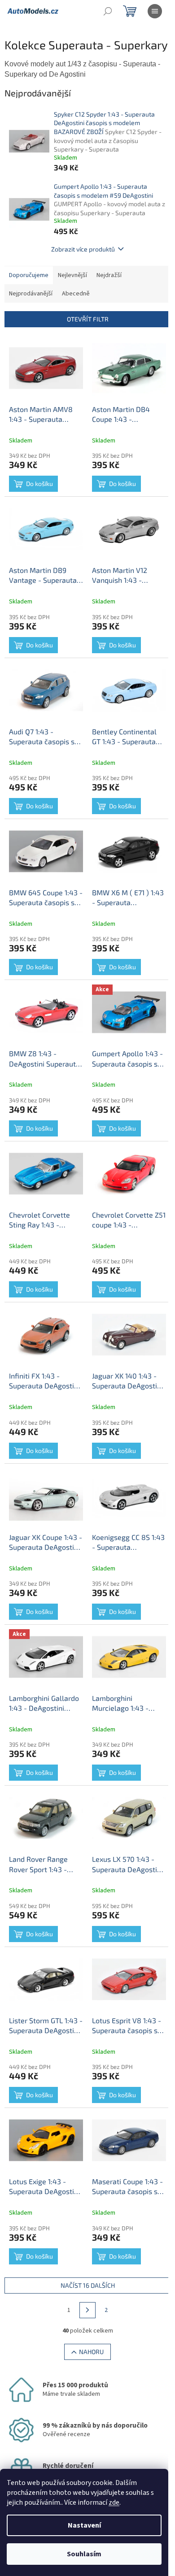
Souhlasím (84, 2554)
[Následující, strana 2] (87, 2310)
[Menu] (155, 11)
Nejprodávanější (31, 294)
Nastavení (84, 2525)
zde (114, 2502)
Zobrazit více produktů (83, 249)
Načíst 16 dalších (88, 2285)
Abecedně (76, 294)
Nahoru (91, 2352)
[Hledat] (108, 11)
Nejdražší (109, 275)
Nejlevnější (72, 275)
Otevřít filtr (88, 319)
